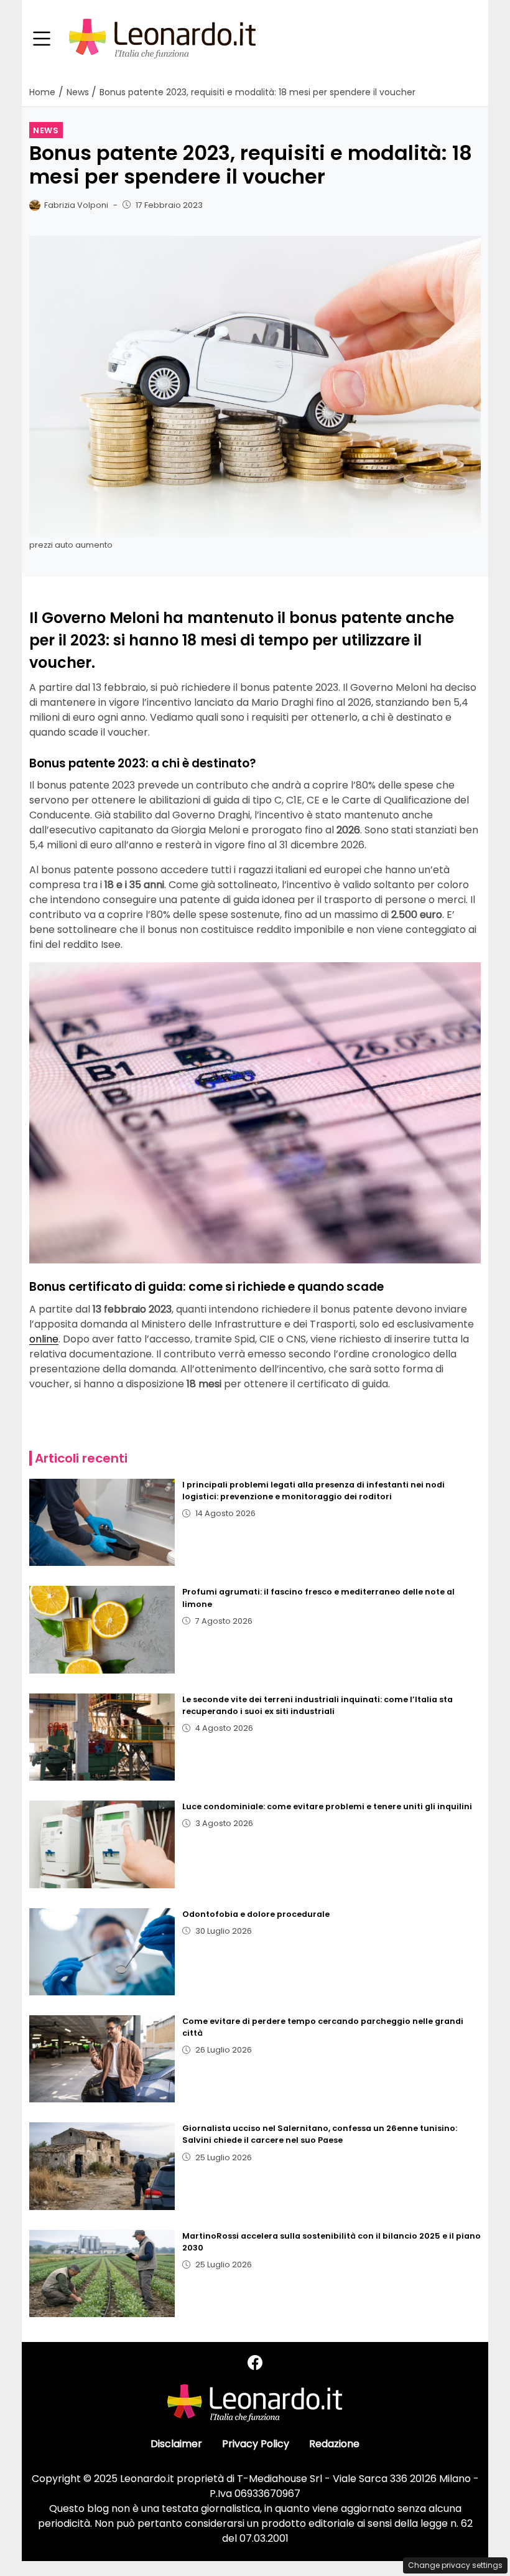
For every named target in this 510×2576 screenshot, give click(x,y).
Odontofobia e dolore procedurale (256, 1914)
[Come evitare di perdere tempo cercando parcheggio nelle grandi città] (102, 2059)
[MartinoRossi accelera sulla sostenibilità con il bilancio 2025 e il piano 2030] (102, 2274)
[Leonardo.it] (162, 38)
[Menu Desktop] (42, 39)
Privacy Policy (256, 2444)
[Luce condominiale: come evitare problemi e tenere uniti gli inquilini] (102, 1844)
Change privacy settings (455, 2565)
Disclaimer (176, 2444)
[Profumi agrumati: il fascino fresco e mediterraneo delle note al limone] (102, 1629)
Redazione (334, 2444)
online (44, 1339)
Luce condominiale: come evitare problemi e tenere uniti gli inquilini (327, 1806)
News (46, 130)
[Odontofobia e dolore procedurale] (102, 1952)
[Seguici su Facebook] (255, 2363)
